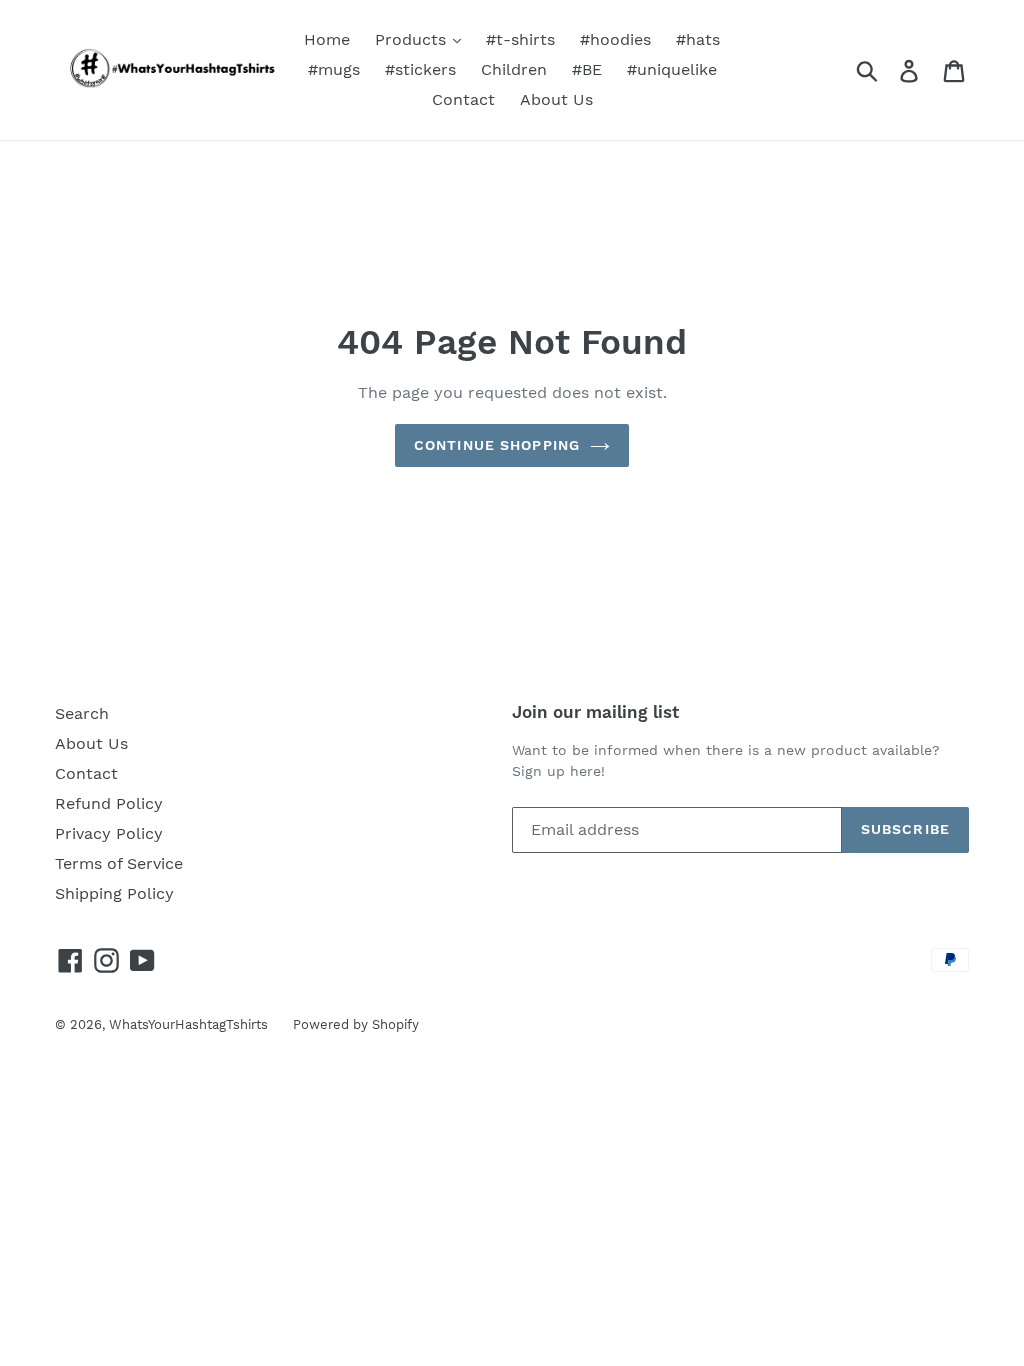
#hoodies (615, 39)
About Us (556, 99)
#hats (698, 39)
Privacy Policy (109, 833)
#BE (587, 69)
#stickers (420, 69)
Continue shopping (497, 445)
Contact (463, 99)
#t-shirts (520, 39)
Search (82, 713)
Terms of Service (119, 863)
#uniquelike (672, 69)
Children (514, 69)
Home (327, 39)
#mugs (334, 69)
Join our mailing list (595, 712)
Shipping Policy (114, 893)
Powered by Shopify (356, 1024)
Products (413, 39)
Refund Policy (109, 803)
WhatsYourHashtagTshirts (188, 1024)
